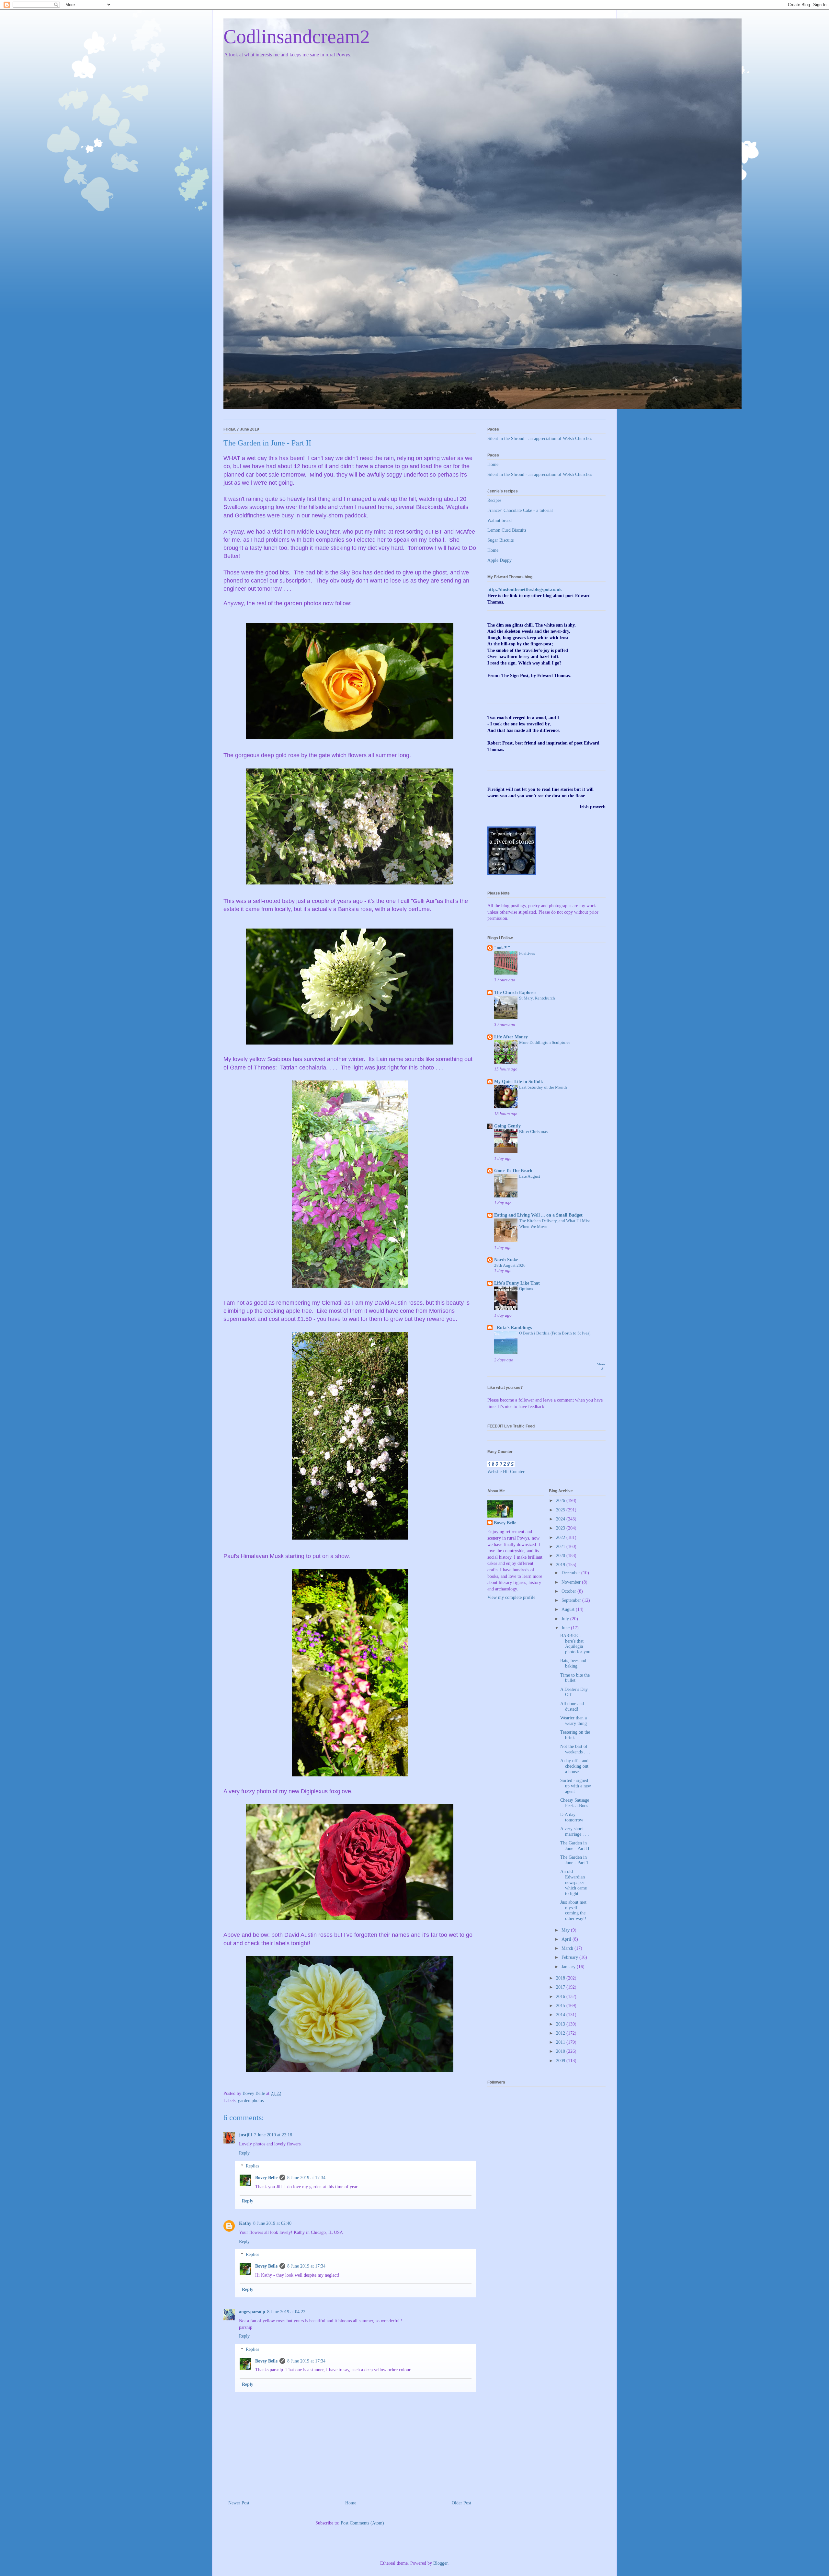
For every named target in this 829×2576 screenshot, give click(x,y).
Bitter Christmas (533, 1132)
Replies (252, 2166)
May (566, 1930)
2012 (561, 2033)
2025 (561, 1510)
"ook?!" (502, 948)
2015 (561, 2006)
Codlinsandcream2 (297, 37)
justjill (245, 2135)
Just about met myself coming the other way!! (573, 1910)
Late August (530, 1176)
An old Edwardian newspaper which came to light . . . (573, 1882)
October (569, 1591)
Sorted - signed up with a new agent (576, 1786)
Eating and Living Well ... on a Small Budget (538, 1215)
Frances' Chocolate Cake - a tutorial (520, 510)
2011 (561, 2042)
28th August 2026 (510, 1265)
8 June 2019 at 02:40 (272, 2223)
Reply (244, 2153)
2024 (561, 1519)
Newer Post (239, 2503)
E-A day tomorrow (572, 1817)
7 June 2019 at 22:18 (273, 2135)
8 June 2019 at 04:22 (286, 2312)
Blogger (440, 2563)
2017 (561, 1987)
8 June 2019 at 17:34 (306, 2178)
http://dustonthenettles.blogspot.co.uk (525, 589)
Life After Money (511, 1037)
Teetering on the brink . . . (575, 1735)
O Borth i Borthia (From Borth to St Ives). (555, 1333)
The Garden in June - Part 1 (574, 1860)
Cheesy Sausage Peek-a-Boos (575, 1803)
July (566, 1619)
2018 (561, 1978)
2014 (561, 2015)
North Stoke (506, 1260)
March (568, 1948)
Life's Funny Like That (517, 1283)
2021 (561, 1547)
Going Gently (507, 1126)
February (570, 1957)
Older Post (461, 2503)
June (566, 1628)
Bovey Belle (266, 2178)
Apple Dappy (500, 560)
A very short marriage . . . (575, 1831)
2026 (561, 1501)
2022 (561, 1537)
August (569, 1609)
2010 (561, 2051)
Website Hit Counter (506, 1472)
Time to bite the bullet (575, 1678)
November (572, 1582)
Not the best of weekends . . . (575, 1749)
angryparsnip (252, 2312)
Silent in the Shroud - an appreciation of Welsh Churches (540, 439)
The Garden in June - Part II (575, 1846)
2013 (561, 2024)
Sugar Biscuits (500, 540)
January (569, 1967)
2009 (561, 2061)
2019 (561, 1565)
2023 (561, 1528)
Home (351, 2503)
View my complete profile (511, 1597)
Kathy (245, 2223)
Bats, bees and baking (573, 1663)
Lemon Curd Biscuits (507, 530)
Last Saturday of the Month (543, 1087)
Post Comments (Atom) (362, 2523)
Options (526, 1289)
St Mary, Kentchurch (537, 998)
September (572, 1600)
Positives (527, 953)
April (567, 1939)
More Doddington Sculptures (545, 1042)
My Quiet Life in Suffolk (519, 1082)
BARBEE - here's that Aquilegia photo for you (575, 1644)
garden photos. (251, 2101)
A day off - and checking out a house (574, 1766)
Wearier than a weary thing (573, 1721)
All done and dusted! (572, 1706)
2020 (561, 1556)
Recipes (494, 500)
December (571, 1573)
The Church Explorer (515, 993)
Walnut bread (500, 520)
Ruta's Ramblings (513, 1328)
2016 (561, 1997)
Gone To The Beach (513, 1171)
